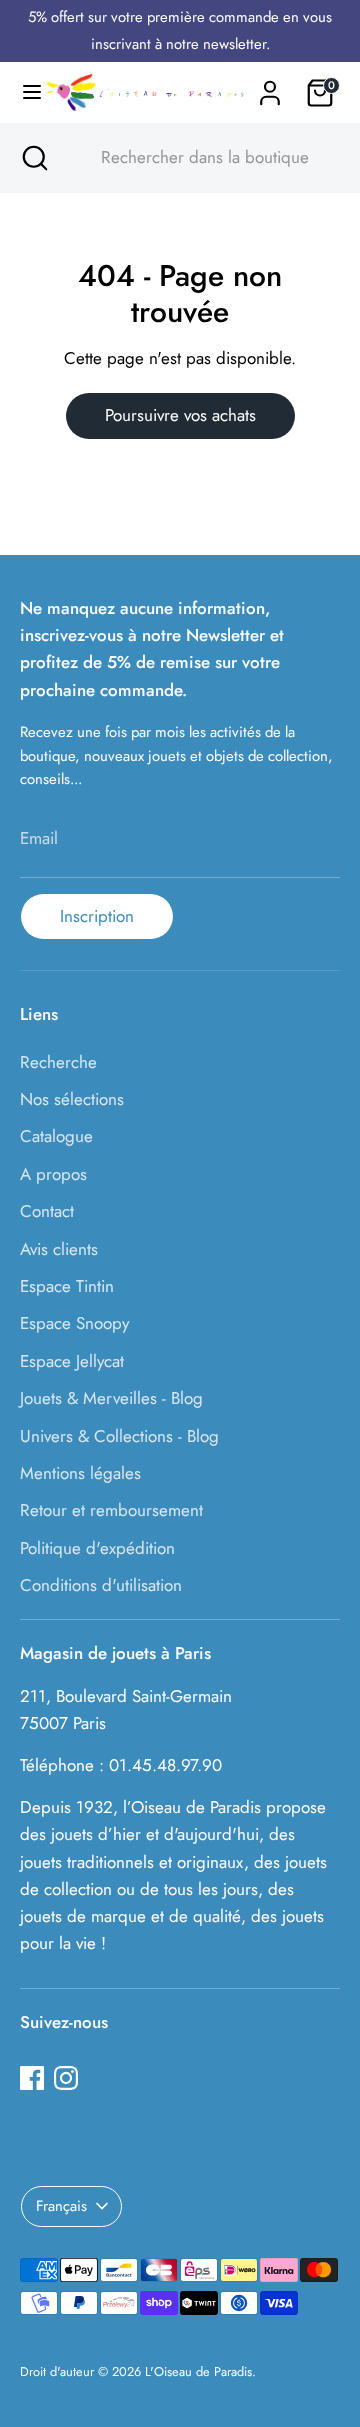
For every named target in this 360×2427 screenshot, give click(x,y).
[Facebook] (32, 2078)
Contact (47, 1211)
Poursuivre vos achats (180, 415)
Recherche (58, 1062)
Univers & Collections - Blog (119, 1436)
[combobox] (198, 158)
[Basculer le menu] (23, 92)
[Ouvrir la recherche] (33, 158)
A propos (53, 1174)
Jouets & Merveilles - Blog (111, 1398)
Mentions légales (80, 1473)
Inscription (97, 916)
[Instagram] (66, 2078)
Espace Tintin (67, 1286)
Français (61, 2206)
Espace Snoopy (74, 1323)
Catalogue (56, 1136)
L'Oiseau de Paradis (198, 2371)
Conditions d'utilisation (101, 1585)
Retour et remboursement (111, 1510)
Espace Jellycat (72, 1361)
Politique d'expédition (97, 1548)
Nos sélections (72, 1099)
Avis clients (59, 1249)
